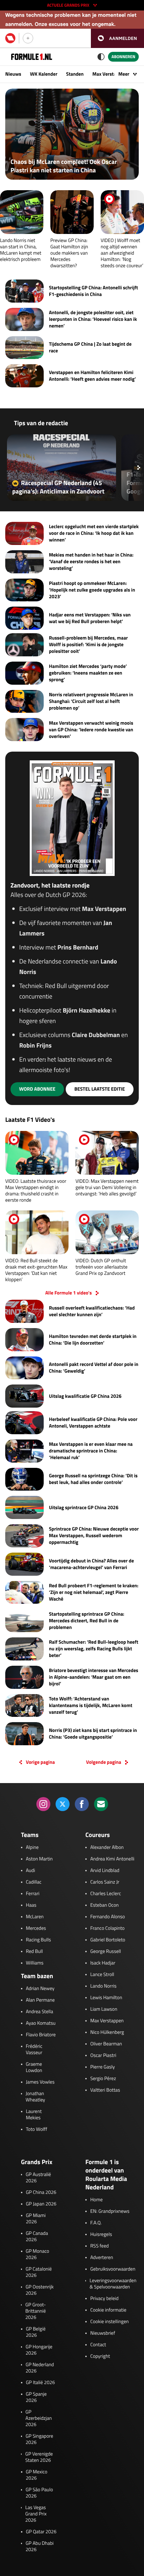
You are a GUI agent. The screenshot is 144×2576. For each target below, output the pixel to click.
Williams (35, 1963)
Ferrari (33, 1894)
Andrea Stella (39, 2012)
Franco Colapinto (107, 1928)
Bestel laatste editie (100, 1089)
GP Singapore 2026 (39, 2439)
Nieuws (13, 74)
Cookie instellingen (109, 2322)
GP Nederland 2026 (40, 2368)
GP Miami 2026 (36, 2219)
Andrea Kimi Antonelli (112, 1859)
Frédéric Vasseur (34, 2050)
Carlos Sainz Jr (105, 1882)
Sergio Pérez (103, 2079)
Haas (31, 1905)
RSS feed (99, 2246)
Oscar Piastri (103, 2056)
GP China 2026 (41, 2192)
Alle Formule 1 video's (68, 1293)
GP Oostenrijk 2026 (39, 2290)
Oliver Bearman (106, 2044)
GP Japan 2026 (41, 2204)
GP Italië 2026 (40, 2383)
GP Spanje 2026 (36, 2397)
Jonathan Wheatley (35, 2097)
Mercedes (36, 1928)
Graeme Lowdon (34, 2067)
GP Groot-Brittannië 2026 (35, 2311)
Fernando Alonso (107, 1917)
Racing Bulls (38, 1940)
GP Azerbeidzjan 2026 (39, 2418)
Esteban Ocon (104, 1905)
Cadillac (34, 1882)
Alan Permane (40, 2000)
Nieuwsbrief (103, 2333)
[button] (117, 38)
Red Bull (34, 1952)
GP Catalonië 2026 (39, 2272)
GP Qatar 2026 (41, 2532)
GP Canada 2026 (37, 2237)
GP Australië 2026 (38, 2178)
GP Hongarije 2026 (39, 2350)
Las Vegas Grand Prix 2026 (36, 2514)
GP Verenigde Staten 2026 (39, 2457)
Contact (98, 2345)
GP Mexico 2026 (37, 2475)
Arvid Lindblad (105, 1871)
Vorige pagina (40, 1762)
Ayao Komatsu (41, 2023)
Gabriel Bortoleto (108, 1940)
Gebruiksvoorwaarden (113, 2269)
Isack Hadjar (103, 1963)
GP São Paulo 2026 (39, 2493)
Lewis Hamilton (106, 1998)
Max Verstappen (109, 74)
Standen (75, 74)
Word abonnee (37, 1089)
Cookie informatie (108, 2310)
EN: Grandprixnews (110, 2211)
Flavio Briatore (41, 2035)
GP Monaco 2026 (38, 2254)
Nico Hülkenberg (107, 2032)
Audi (30, 1871)
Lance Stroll (102, 1975)
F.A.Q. (96, 2223)
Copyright (100, 2356)
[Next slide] (139, 468)
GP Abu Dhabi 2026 (39, 2547)
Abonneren (123, 57)
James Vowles (40, 2082)
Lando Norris (103, 1986)
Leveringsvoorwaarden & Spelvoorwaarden (113, 2284)
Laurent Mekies (34, 2115)
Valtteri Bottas (105, 2090)
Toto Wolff (37, 2129)
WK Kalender (44, 74)
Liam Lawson (104, 2009)
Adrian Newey (40, 1989)
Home (96, 2200)
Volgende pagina (103, 1762)
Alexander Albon (107, 1848)
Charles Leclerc (106, 1894)
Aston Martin (39, 1859)
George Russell (106, 1952)
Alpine (32, 1848)
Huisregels (101, 2235)
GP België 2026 (36, 2332)
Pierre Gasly (102, 2067)
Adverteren (102, 2258)
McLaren (35, 1917)
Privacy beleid (104, 2299)
